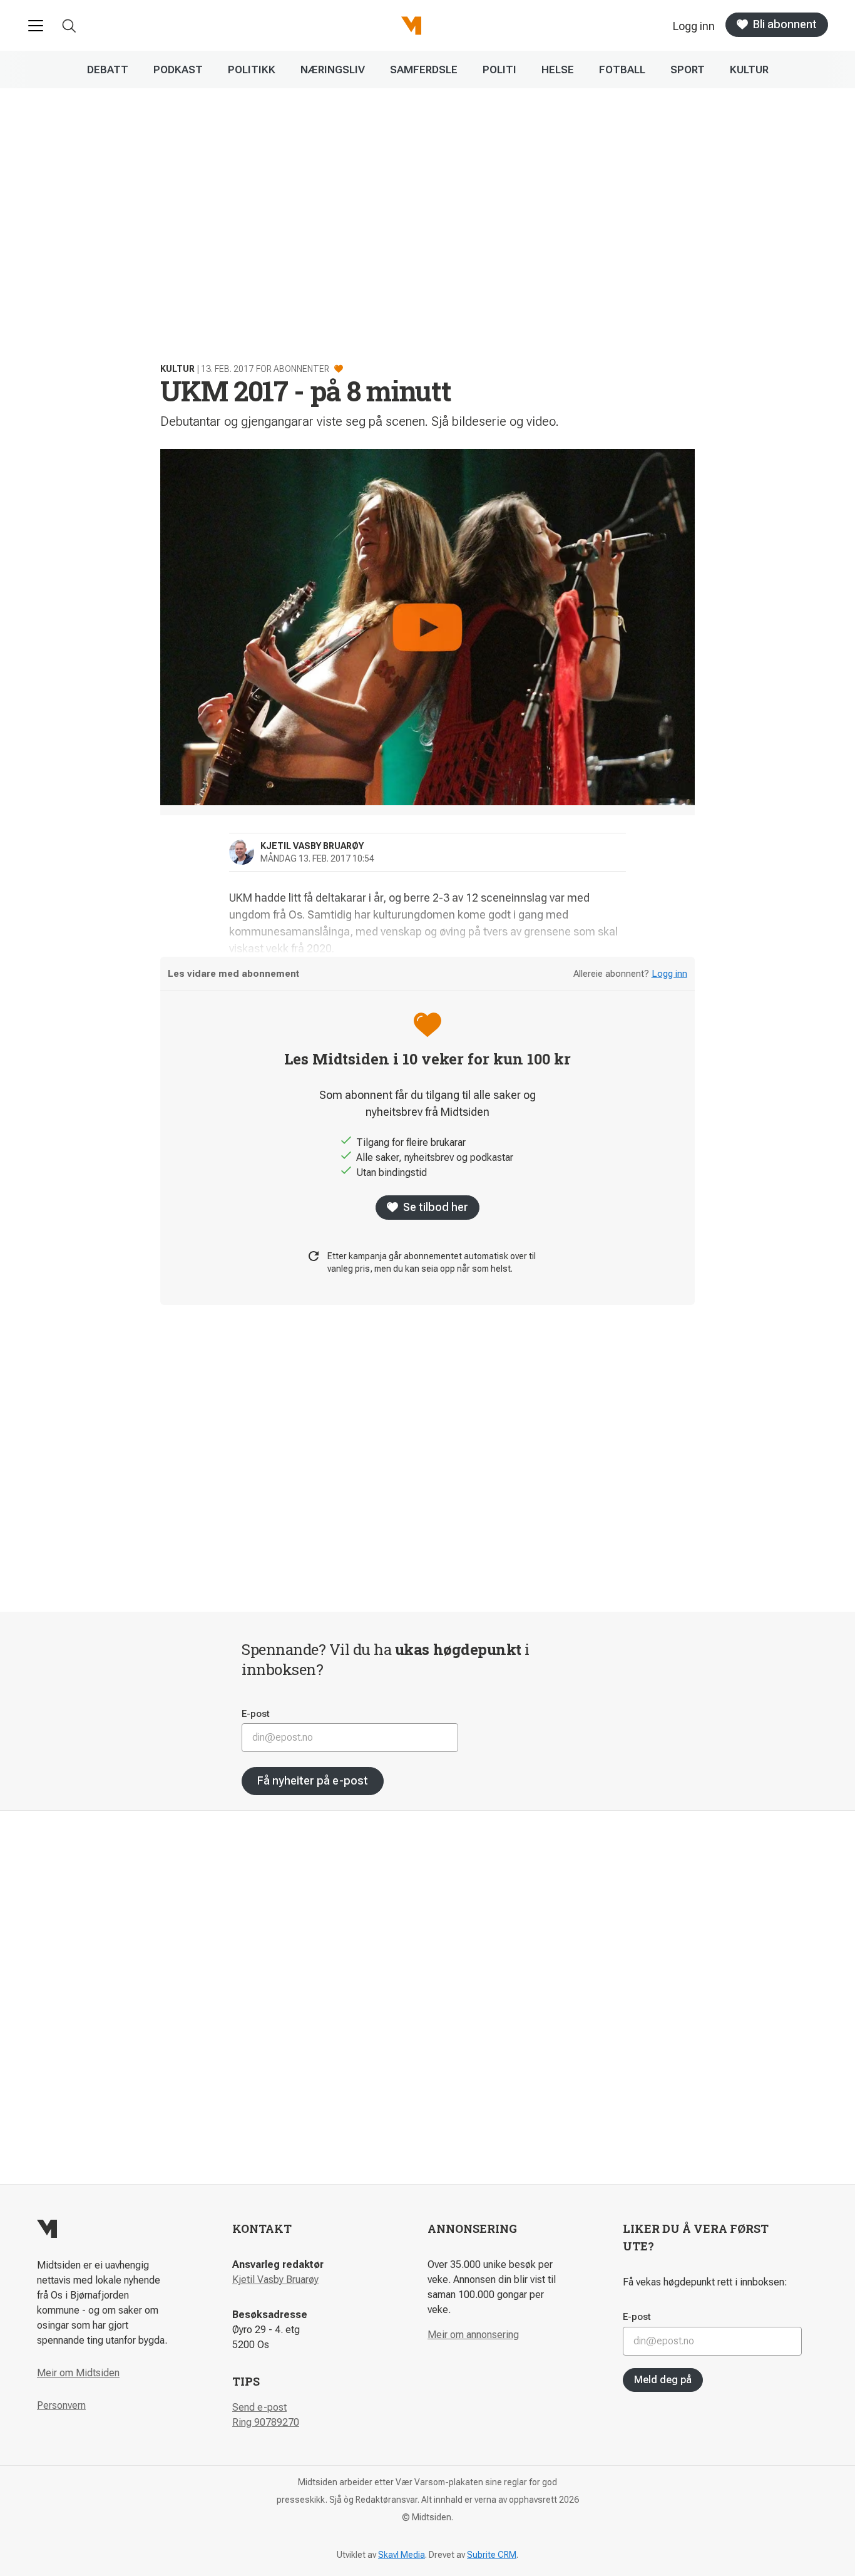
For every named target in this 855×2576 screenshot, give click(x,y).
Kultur (177, 369)
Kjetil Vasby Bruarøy (275, 2280)
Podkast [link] (178, 70)
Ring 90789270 (266, 2422)
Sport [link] (688, 70)
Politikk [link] (252, 70)
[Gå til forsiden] (411, 26)
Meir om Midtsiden (78, 2373)
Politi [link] (499, 70)
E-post (256, 1714)
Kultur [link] (749, 70)
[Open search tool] (69, 26)
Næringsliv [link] (333, 70)
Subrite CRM (492, 2555)
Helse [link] (558, 70)
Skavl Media (402, 2555)
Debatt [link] (108, 70)
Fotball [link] (622, 70)
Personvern (61, 2405)
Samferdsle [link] (424, 70)
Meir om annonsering (473, 2335)
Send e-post (259, 2407)
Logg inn (669, 974)
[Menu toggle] (36, 26)
